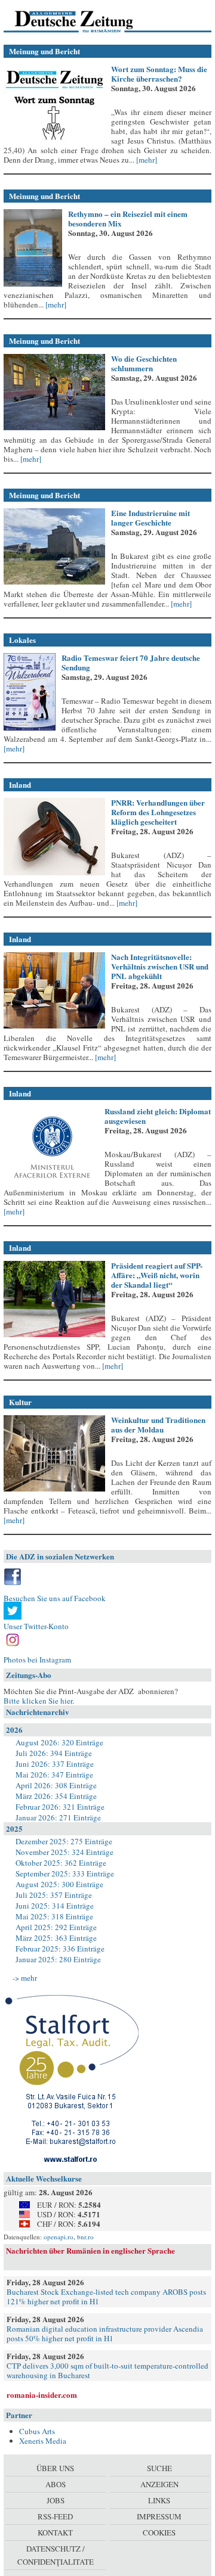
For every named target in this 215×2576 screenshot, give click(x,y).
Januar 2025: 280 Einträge (58, 1959)
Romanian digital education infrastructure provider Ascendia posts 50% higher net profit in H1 (105, 2333)
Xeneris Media (43, 2441)
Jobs (56, 2500)
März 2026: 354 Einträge (56, 1796)
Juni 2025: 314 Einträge (55, 1906)
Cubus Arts (37, 2431)
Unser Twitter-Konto (36, 1626)
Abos (56, 2484)
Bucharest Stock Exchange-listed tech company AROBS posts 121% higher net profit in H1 (106, 2297)
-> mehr (25, 1978)
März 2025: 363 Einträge (56, 1938)
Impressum (159, 2516)
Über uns (55, 2468)
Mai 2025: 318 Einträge (54, 1916)
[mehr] (146, 160)
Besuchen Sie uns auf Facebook (55, 1598)
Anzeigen (159, 2484)
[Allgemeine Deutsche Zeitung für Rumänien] (86, 21)
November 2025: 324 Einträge (64, 1852)
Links (159, 2500)
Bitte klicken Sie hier (38, 1701)
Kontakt (55, 2533)
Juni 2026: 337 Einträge (55, 1764)
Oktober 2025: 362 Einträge (61, 1863)
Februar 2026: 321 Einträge (60, 1807)
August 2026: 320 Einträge (59, 1742)
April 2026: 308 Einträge (56, 1785)
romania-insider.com (42, 2395)
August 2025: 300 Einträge (59, 1884)
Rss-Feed (55, 2516)
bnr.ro (85, 2237)
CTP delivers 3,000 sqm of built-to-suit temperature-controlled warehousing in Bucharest (107, 2370)
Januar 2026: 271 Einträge (58, 1817)
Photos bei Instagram (37, 1660)
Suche (159, 2468)
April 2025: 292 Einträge (56, 1927)
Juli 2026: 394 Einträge (54, 1753)
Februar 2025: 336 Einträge (60, 1949)
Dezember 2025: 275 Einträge (64, 1841)
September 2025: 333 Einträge (65, 1873)
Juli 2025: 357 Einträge (54, 1895)
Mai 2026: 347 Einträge (54, 1775)
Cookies (159, 2533)
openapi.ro (59, 2237)
